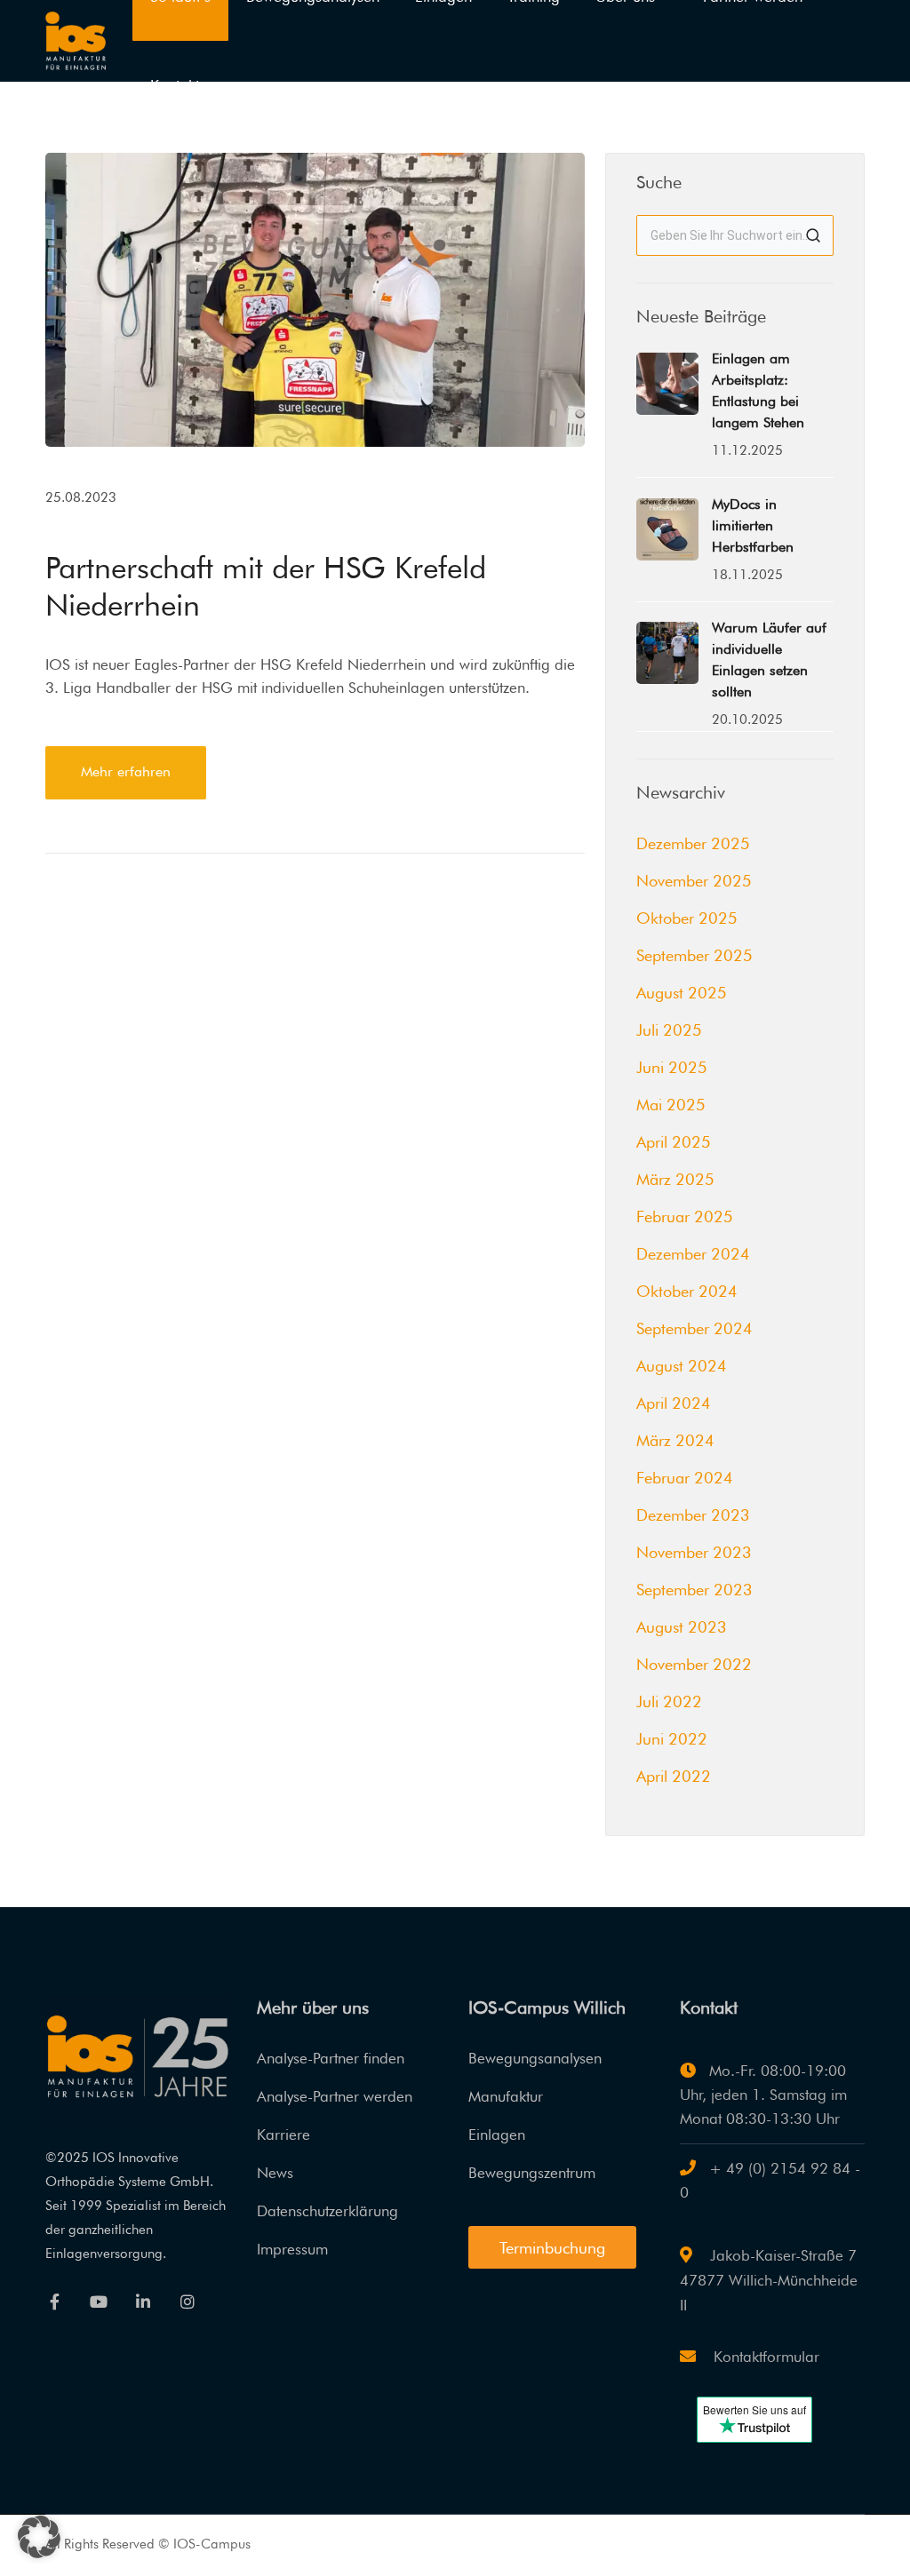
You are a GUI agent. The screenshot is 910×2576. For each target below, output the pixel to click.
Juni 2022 (672, 1739)
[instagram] (188, 2302)
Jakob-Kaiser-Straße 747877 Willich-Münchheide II (769, 2280)
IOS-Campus (212, 2544)
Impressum (292, 2249)
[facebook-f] (54, 2302)
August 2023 (682, 1627)
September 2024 (694, 1328)
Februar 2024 (685, 1478)
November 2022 (694, 1664)
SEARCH (813, 235)
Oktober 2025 (687, 918)
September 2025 (694, 955)
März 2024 (675, 1440)
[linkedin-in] (143, 2302)
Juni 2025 (672, 1067)
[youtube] (99, 2302)
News (275, 2173)
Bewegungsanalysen (535, 2058)
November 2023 (694, 1552)
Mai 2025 (671, 1105)
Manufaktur (506, 2096)
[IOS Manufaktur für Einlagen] (76, 39)
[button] (39, 2537)
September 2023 (694, 1590)
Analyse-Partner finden (331, 2058)
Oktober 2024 (687, 1291)
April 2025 (674, 1142)
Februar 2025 (685, 1216)
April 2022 (674, 1776)
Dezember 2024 (693, 1254)
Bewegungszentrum (532, 2173)
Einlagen (497, 2135)
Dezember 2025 (693, 843)
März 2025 (675, 1179)
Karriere (283, 2135)
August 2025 (682, 993)
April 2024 (674, 1403)
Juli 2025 (669, 1030)
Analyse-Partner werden (335, 2096)
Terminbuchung (552, 2248)
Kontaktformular (764, 2357)
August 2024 (682, 1366)
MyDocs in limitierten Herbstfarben (753, 525)
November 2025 (694, 881)
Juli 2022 (669, 1701)
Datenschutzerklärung (327, 2211)
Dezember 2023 (693, 1515)
